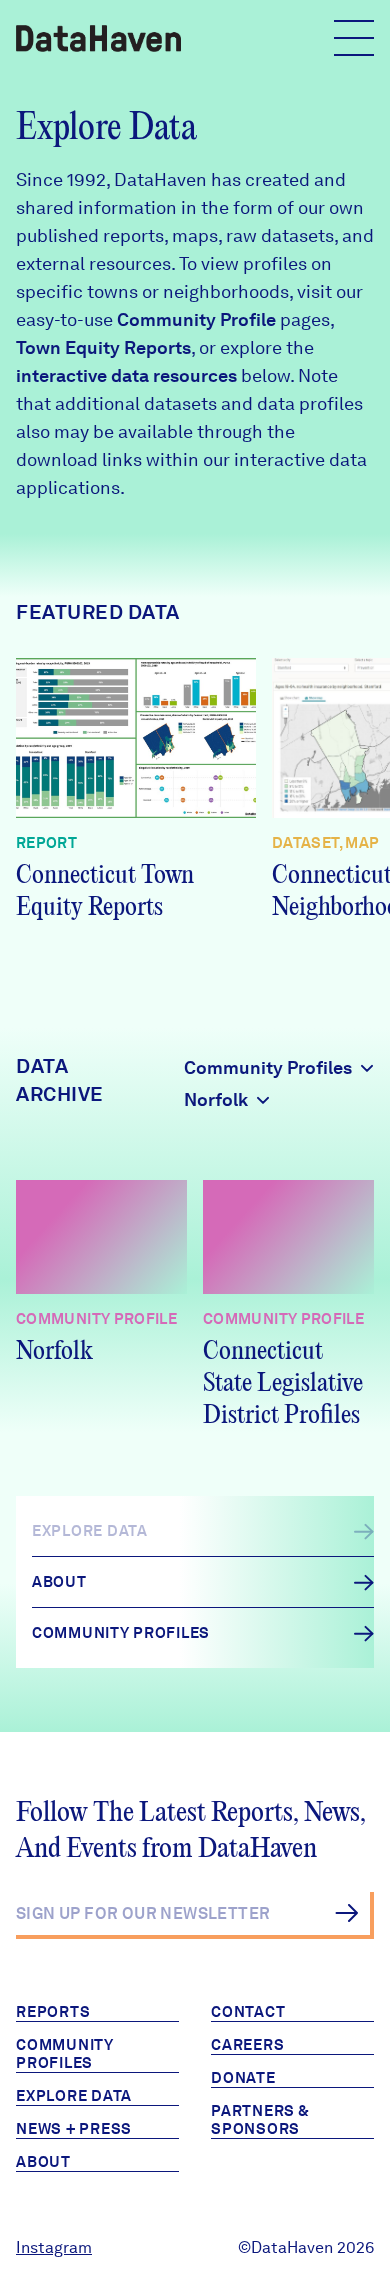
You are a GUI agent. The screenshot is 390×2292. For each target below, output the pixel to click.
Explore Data (74, 2096)
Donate (243, 2078)
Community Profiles (65, 2054)
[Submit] (346, 1913)
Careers (247, 2045)
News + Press (74, 2129)
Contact (248, 2012)
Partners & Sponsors (260, 2120)
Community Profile (196, 319)
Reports (53, 2012)
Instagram (54, 2247)
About (43, 2162)
